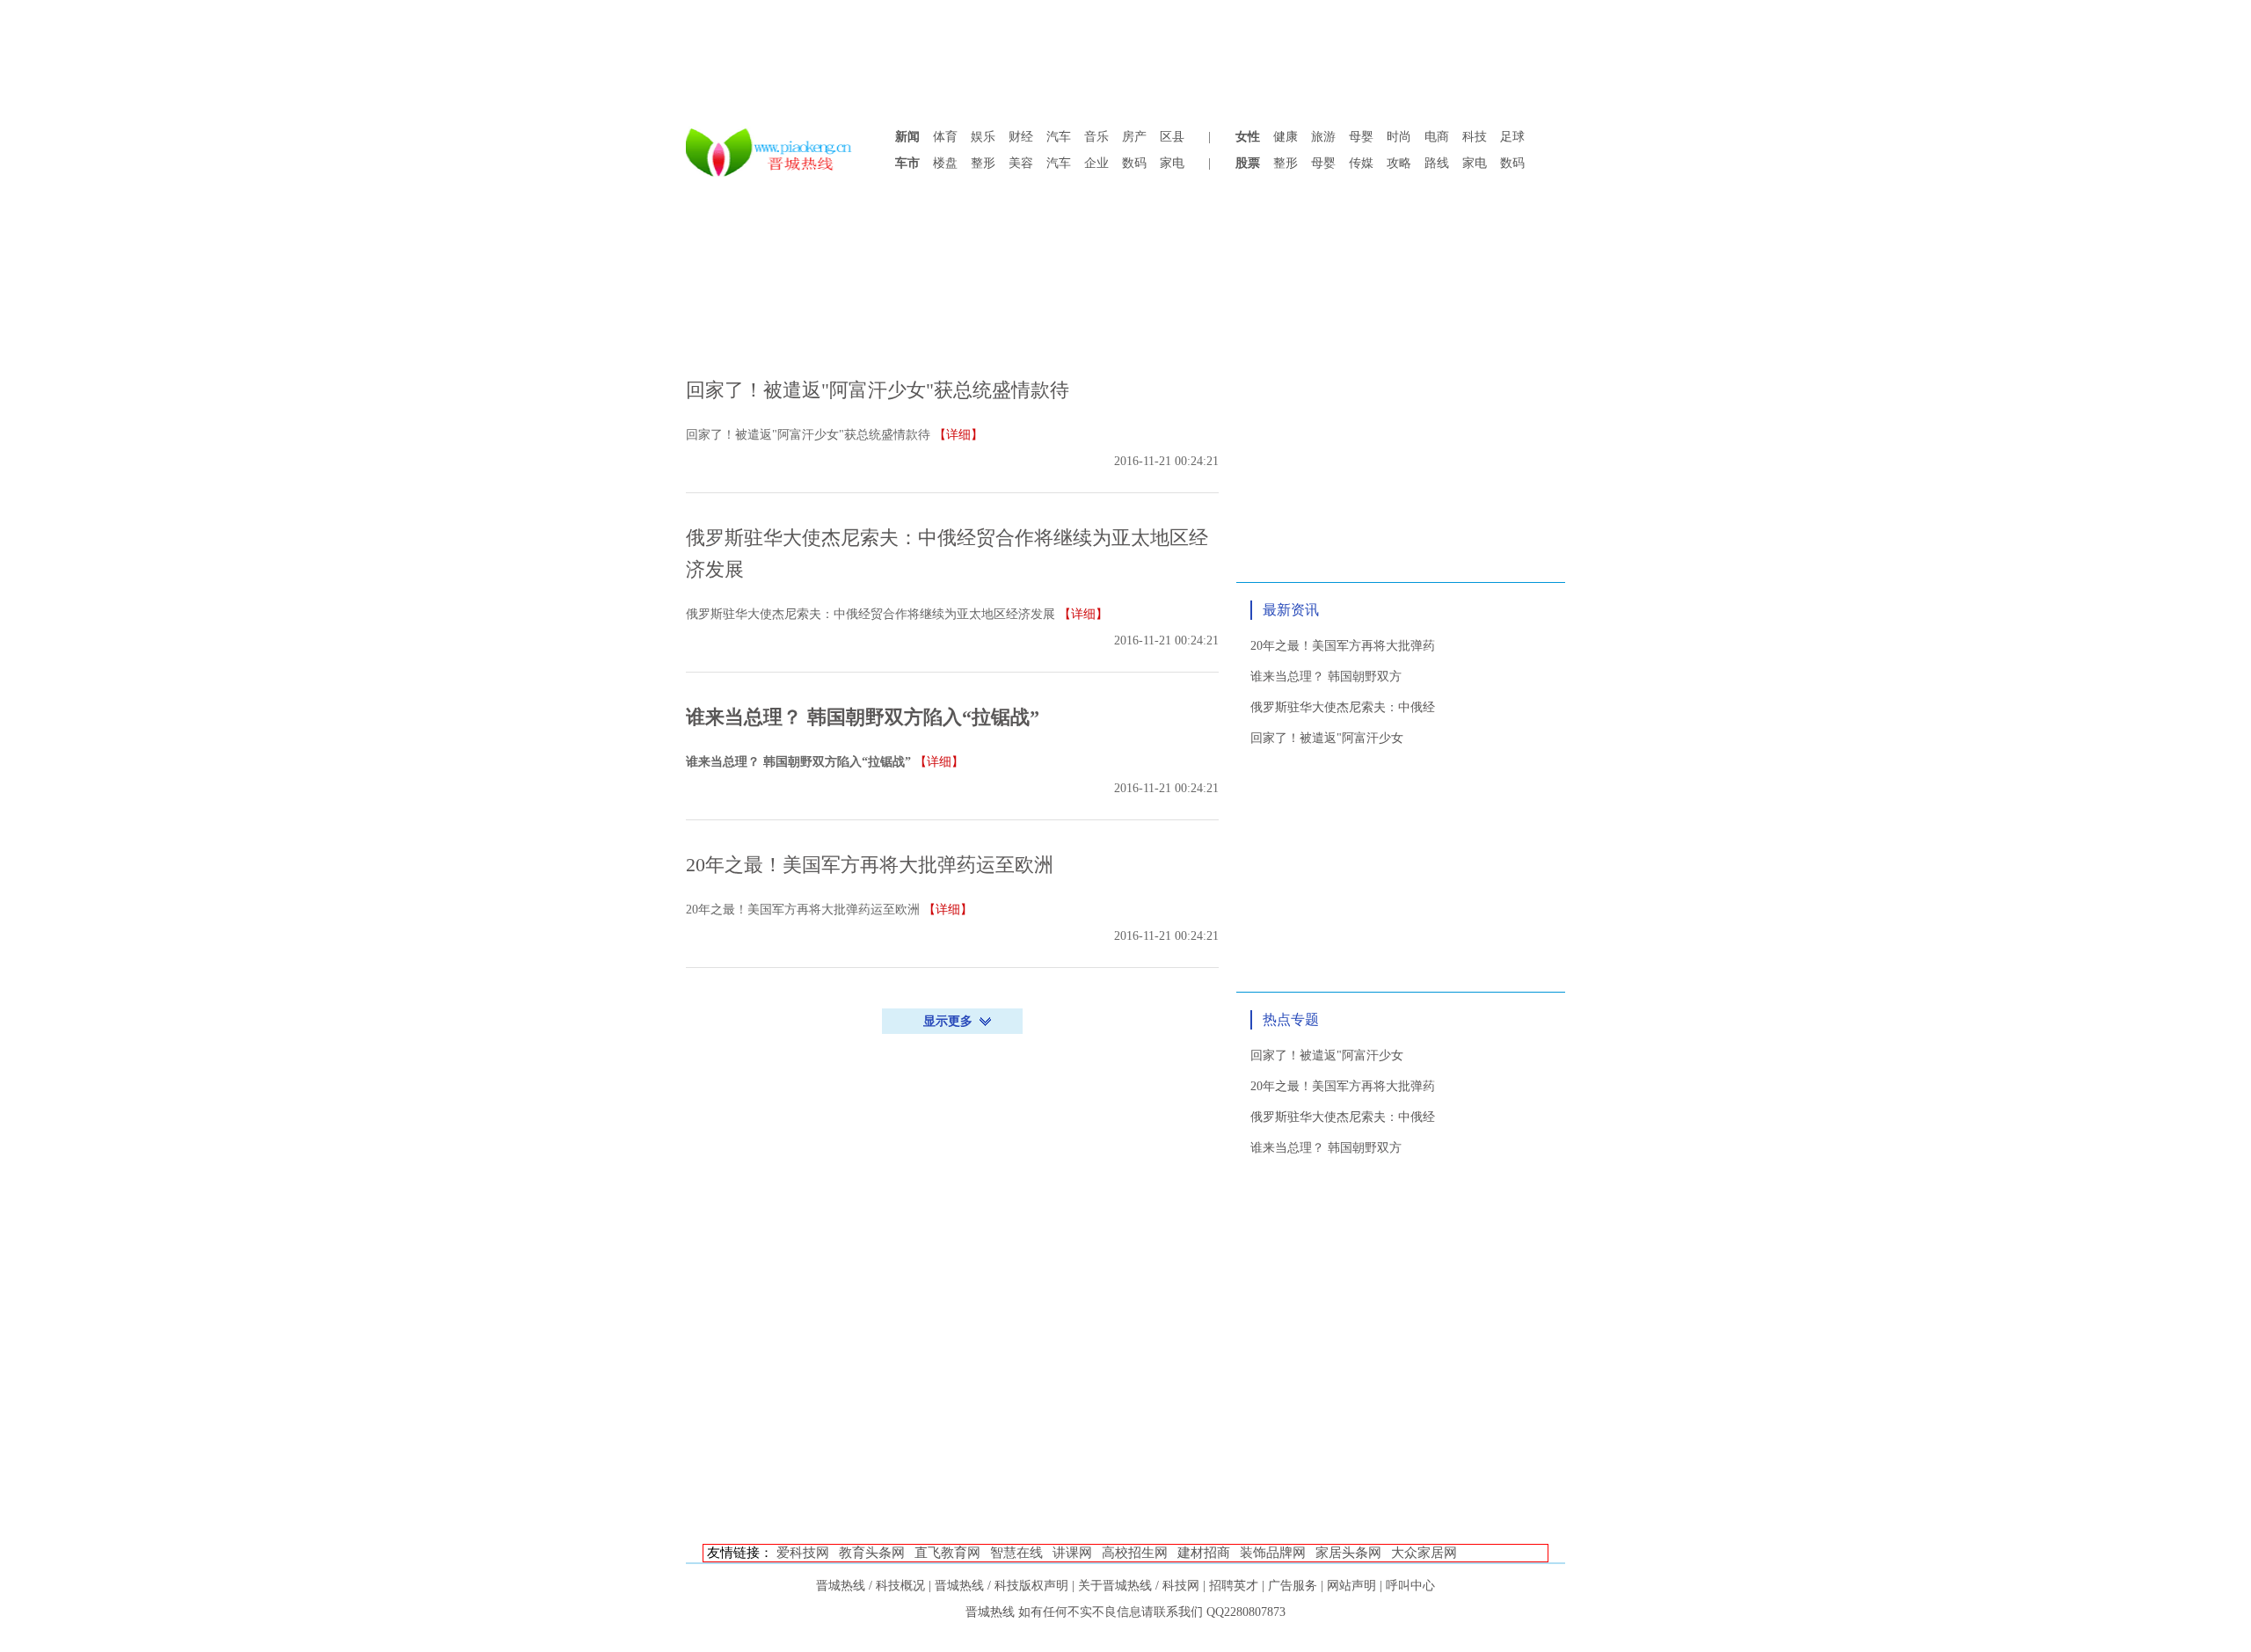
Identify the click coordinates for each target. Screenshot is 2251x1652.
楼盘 (945, 163)
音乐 (1096, 137)
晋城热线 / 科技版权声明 (1002, 1586)
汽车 (1059, 137)
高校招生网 (1135, 1553)
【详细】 (958, 435)
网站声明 (1351, 1586)
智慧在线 (1016, 1553)
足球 (1512, 137)
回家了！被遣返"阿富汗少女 (1327, 738)
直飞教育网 (947, 1553)
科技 (1475, 137)
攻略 (1399, 163)
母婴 (1361, 137)
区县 (1172, 137)
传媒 (1361, 163)
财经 (1021, 137)
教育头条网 (872, 1553)
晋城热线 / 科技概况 (871, 1586)
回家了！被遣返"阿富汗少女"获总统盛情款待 (878, 390)
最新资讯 (1291, 610)
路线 (1437, 163)
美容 (1021, 163)
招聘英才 (1234, 1586)
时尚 (1399, 137)
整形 (983, 163)
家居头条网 (1348, 1553)
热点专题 (1291, 1019)
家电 (1172, 163)
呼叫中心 (1410, 1586)
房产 (1134, 137)
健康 (1286, 137)
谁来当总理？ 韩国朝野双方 (1326, 677)
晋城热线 (990, 1612)
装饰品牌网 (1273, 1553)
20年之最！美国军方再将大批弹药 (1343, 646)
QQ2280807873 (1246, 1612)
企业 (1096, 163)
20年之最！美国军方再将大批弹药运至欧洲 (870, 865)
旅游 (1323, 137)
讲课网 (1072, 1553)
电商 (1437, 137)
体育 (945, 137)
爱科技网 (803, 1553)
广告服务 (1293, 1586)
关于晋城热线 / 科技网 (1139, 1586)
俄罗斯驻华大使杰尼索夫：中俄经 (1343, 707)
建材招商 (1204, 1553)
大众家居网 (1424, 1553)
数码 (1134, 163)
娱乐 (983, 137)
